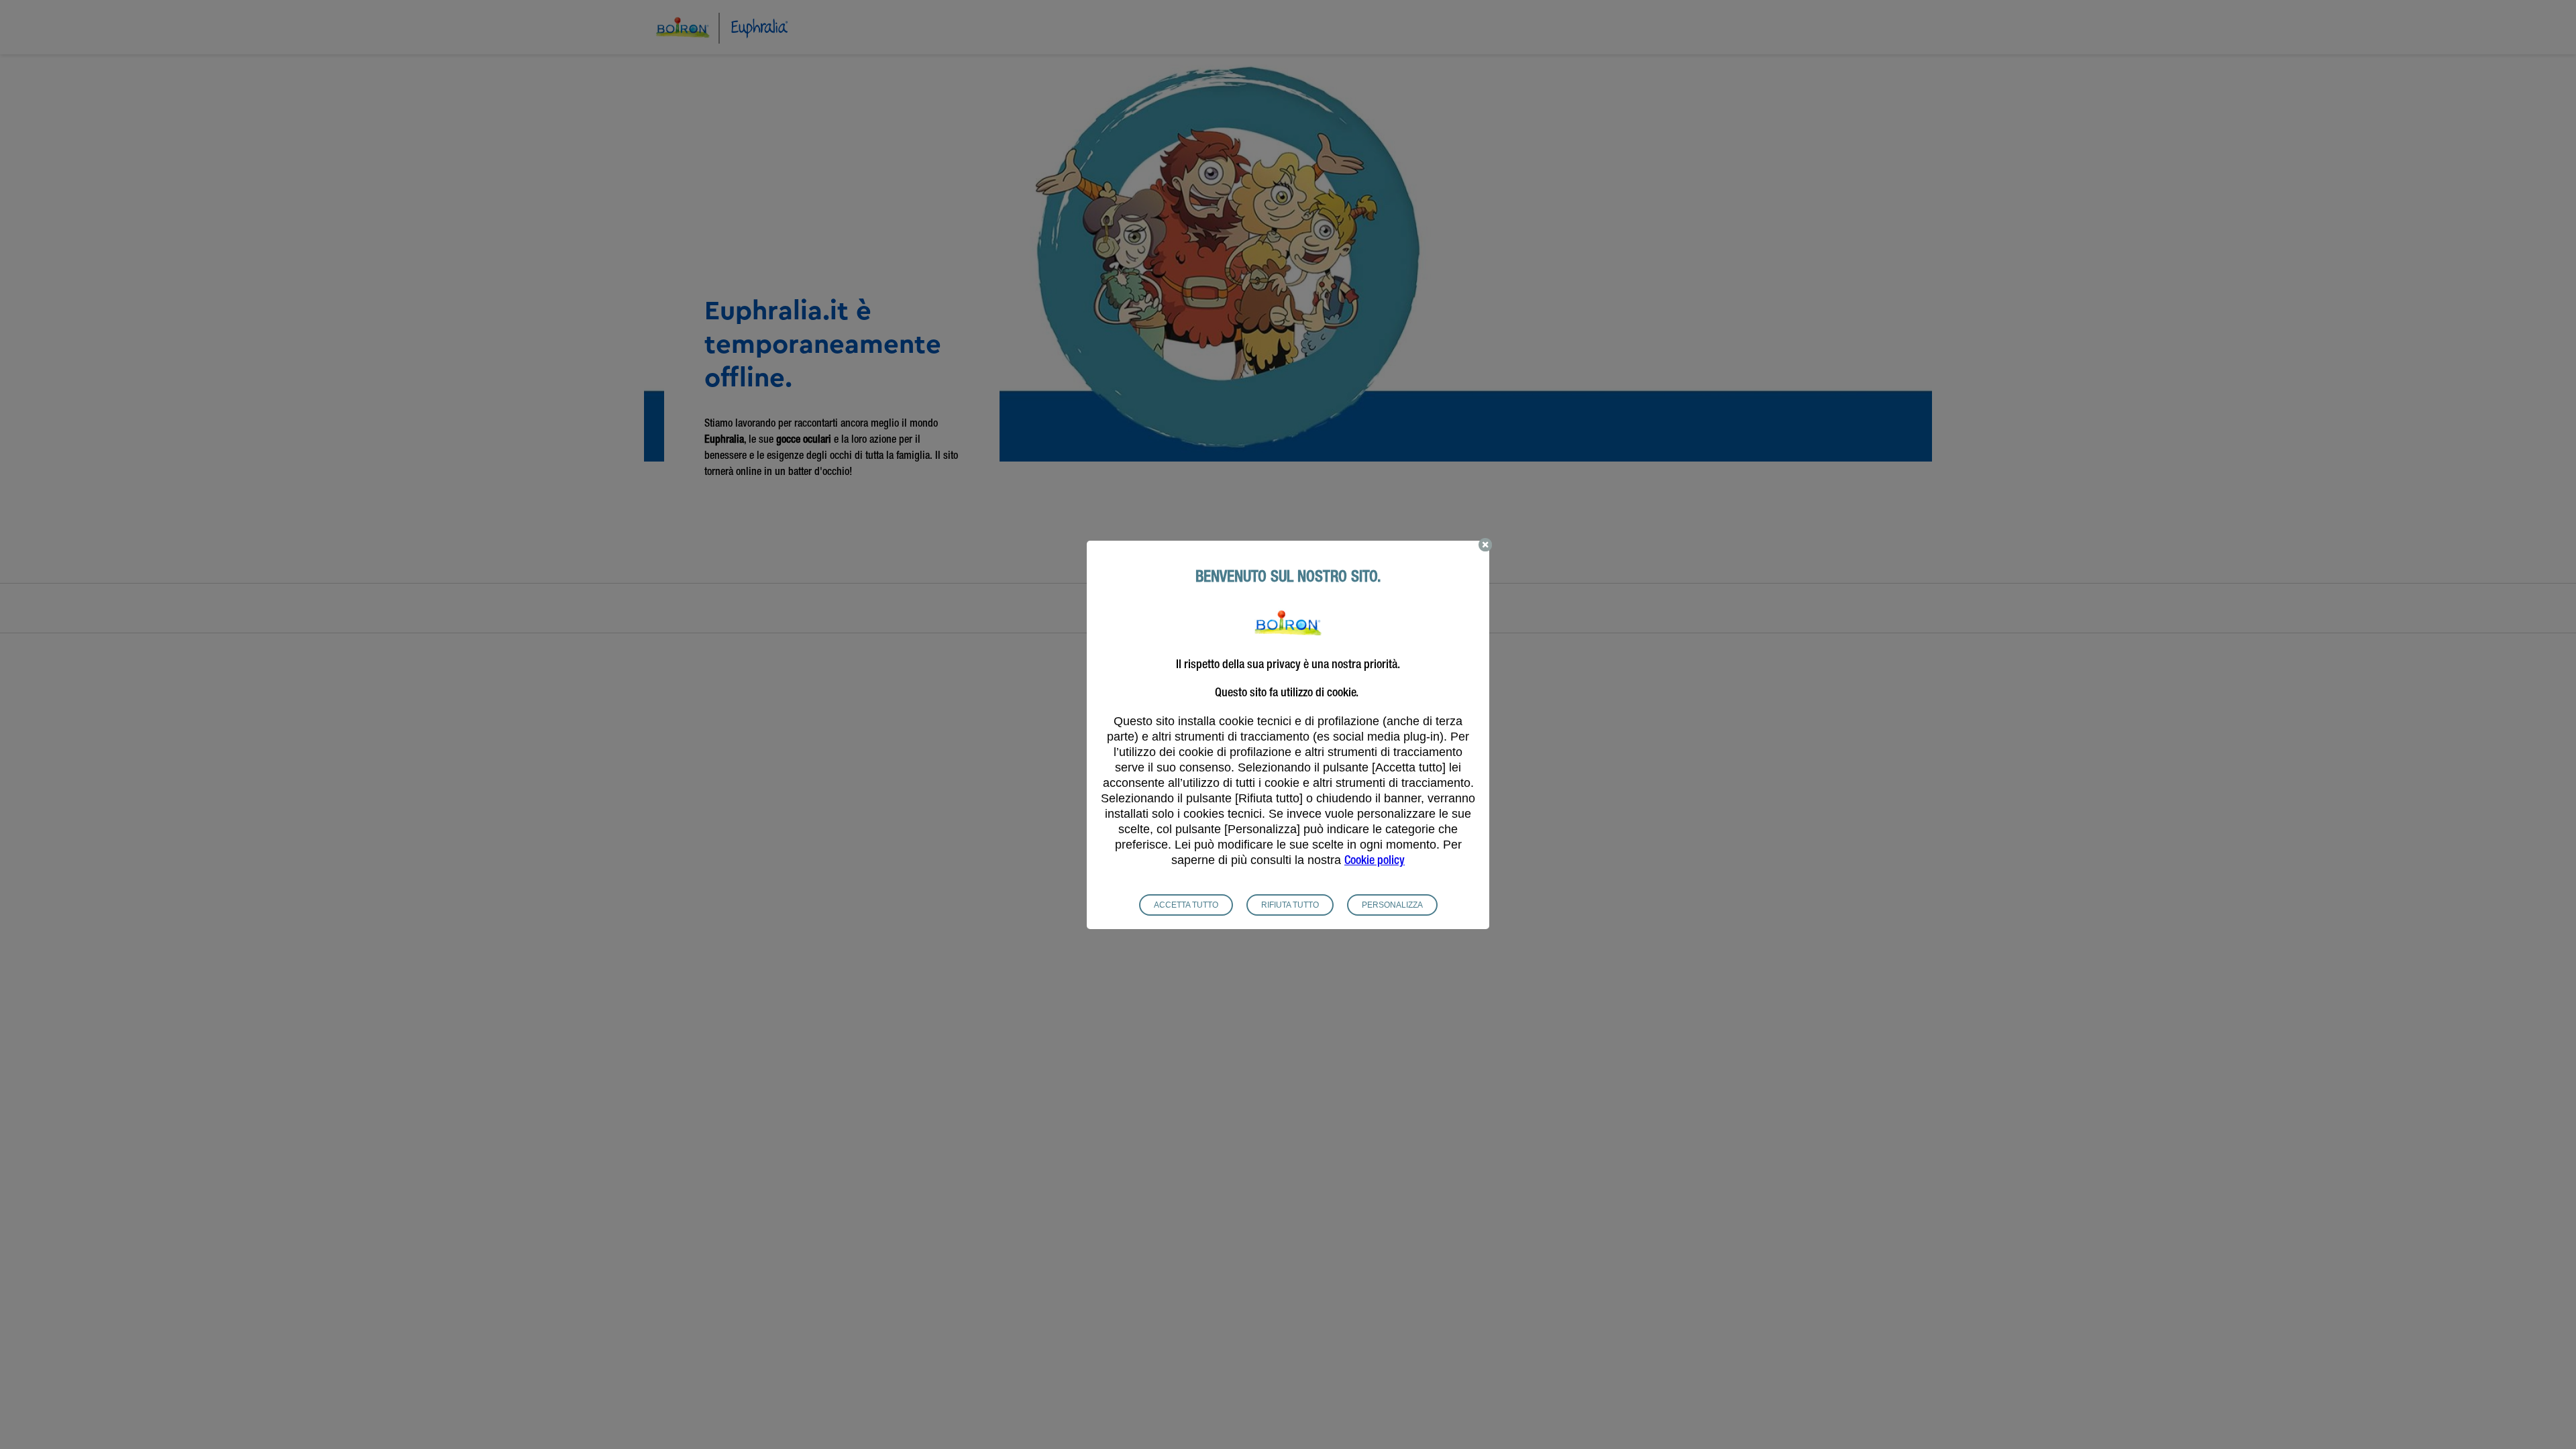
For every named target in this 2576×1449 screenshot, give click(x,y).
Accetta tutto (1186, 905)
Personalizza (1392, 905)
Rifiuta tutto (1290, 905)
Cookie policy (1375, 861)
